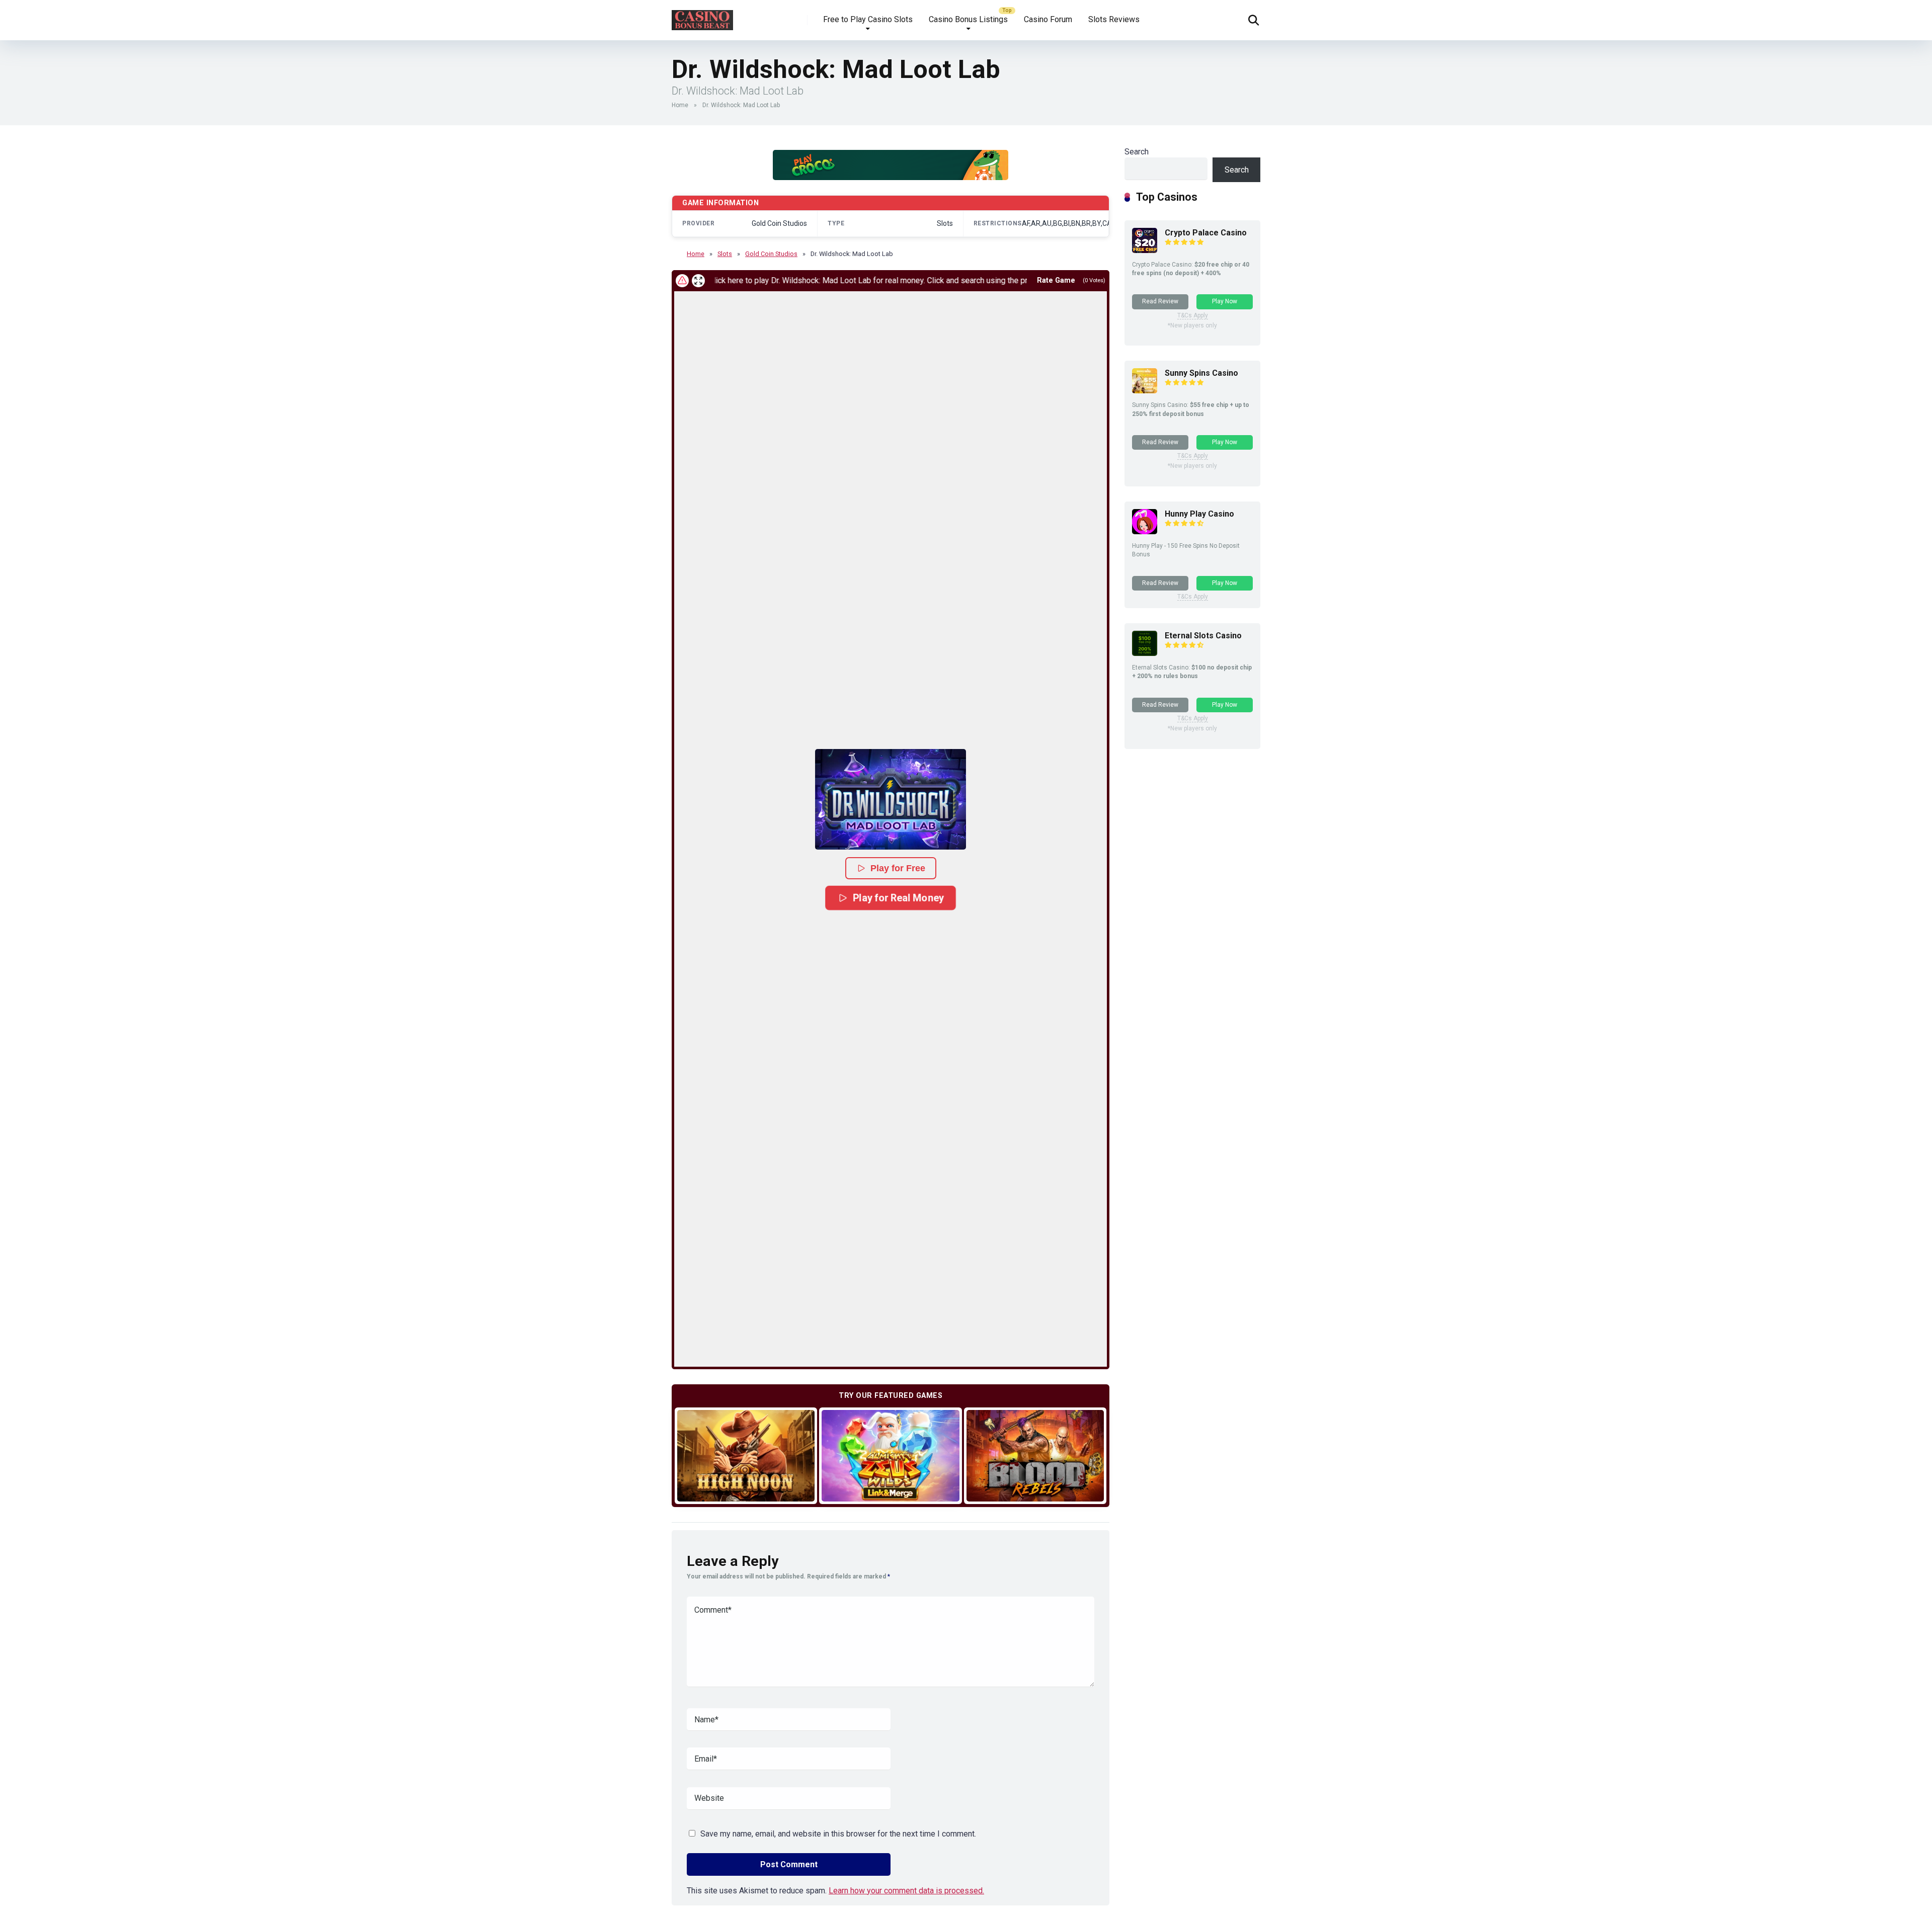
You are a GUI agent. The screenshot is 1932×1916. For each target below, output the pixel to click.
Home (680, 105)
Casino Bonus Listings (968, 19)
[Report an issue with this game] (682, 281)
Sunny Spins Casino (1201, 373)
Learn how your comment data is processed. (906, 1891)
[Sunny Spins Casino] (1145, 391)
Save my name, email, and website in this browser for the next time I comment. (838, 1834)
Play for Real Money (898, 898)
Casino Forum (1048, 19)
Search (1137, 152)
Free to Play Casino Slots (868, 19)
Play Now (1225, 301)
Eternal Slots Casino (1203, 636)
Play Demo (746, 1455)
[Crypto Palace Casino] (1145, 250)
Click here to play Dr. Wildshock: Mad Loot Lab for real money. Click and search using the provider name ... (801, 280)
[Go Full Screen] (698, 281)
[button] (891, 799)
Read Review (1160, 301)
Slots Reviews (1114, 19)
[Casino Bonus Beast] (702, 16)
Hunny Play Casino (1199, 514)
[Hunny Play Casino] (1145, 531)
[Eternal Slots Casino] (1145, 653)
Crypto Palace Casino (1206, 233)
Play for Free (898, 868)
